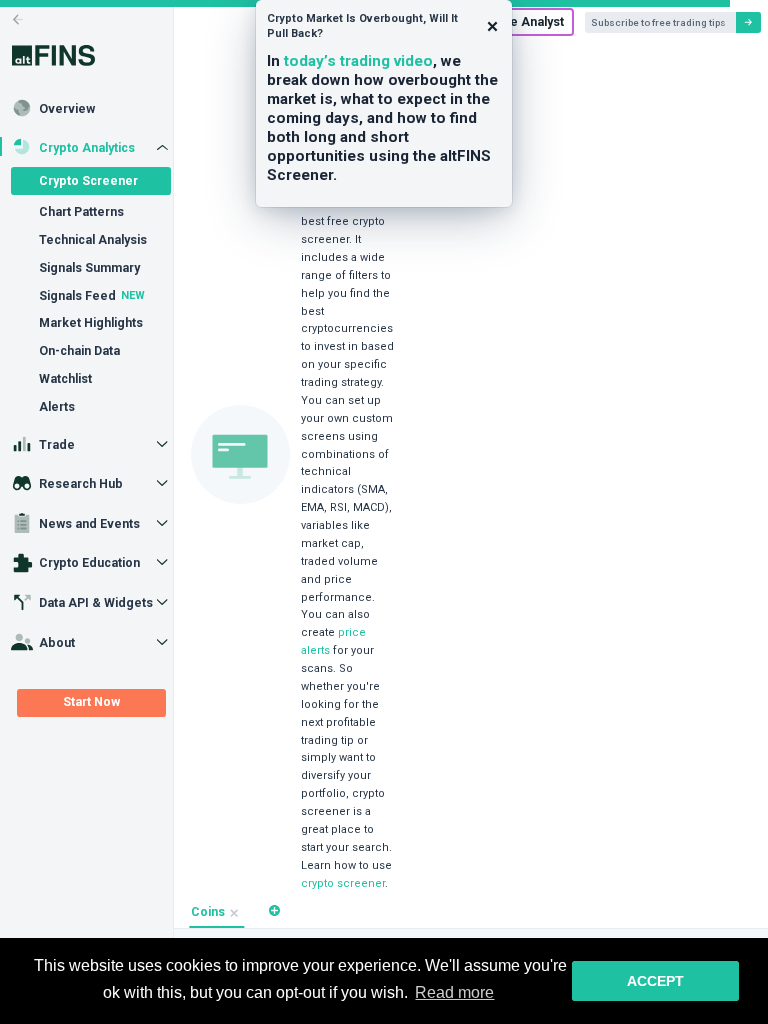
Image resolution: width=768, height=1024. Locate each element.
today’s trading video (358, 61)
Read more (454, 992)
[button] (274, 910)
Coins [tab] (208, 912)
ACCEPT (655, 981)
